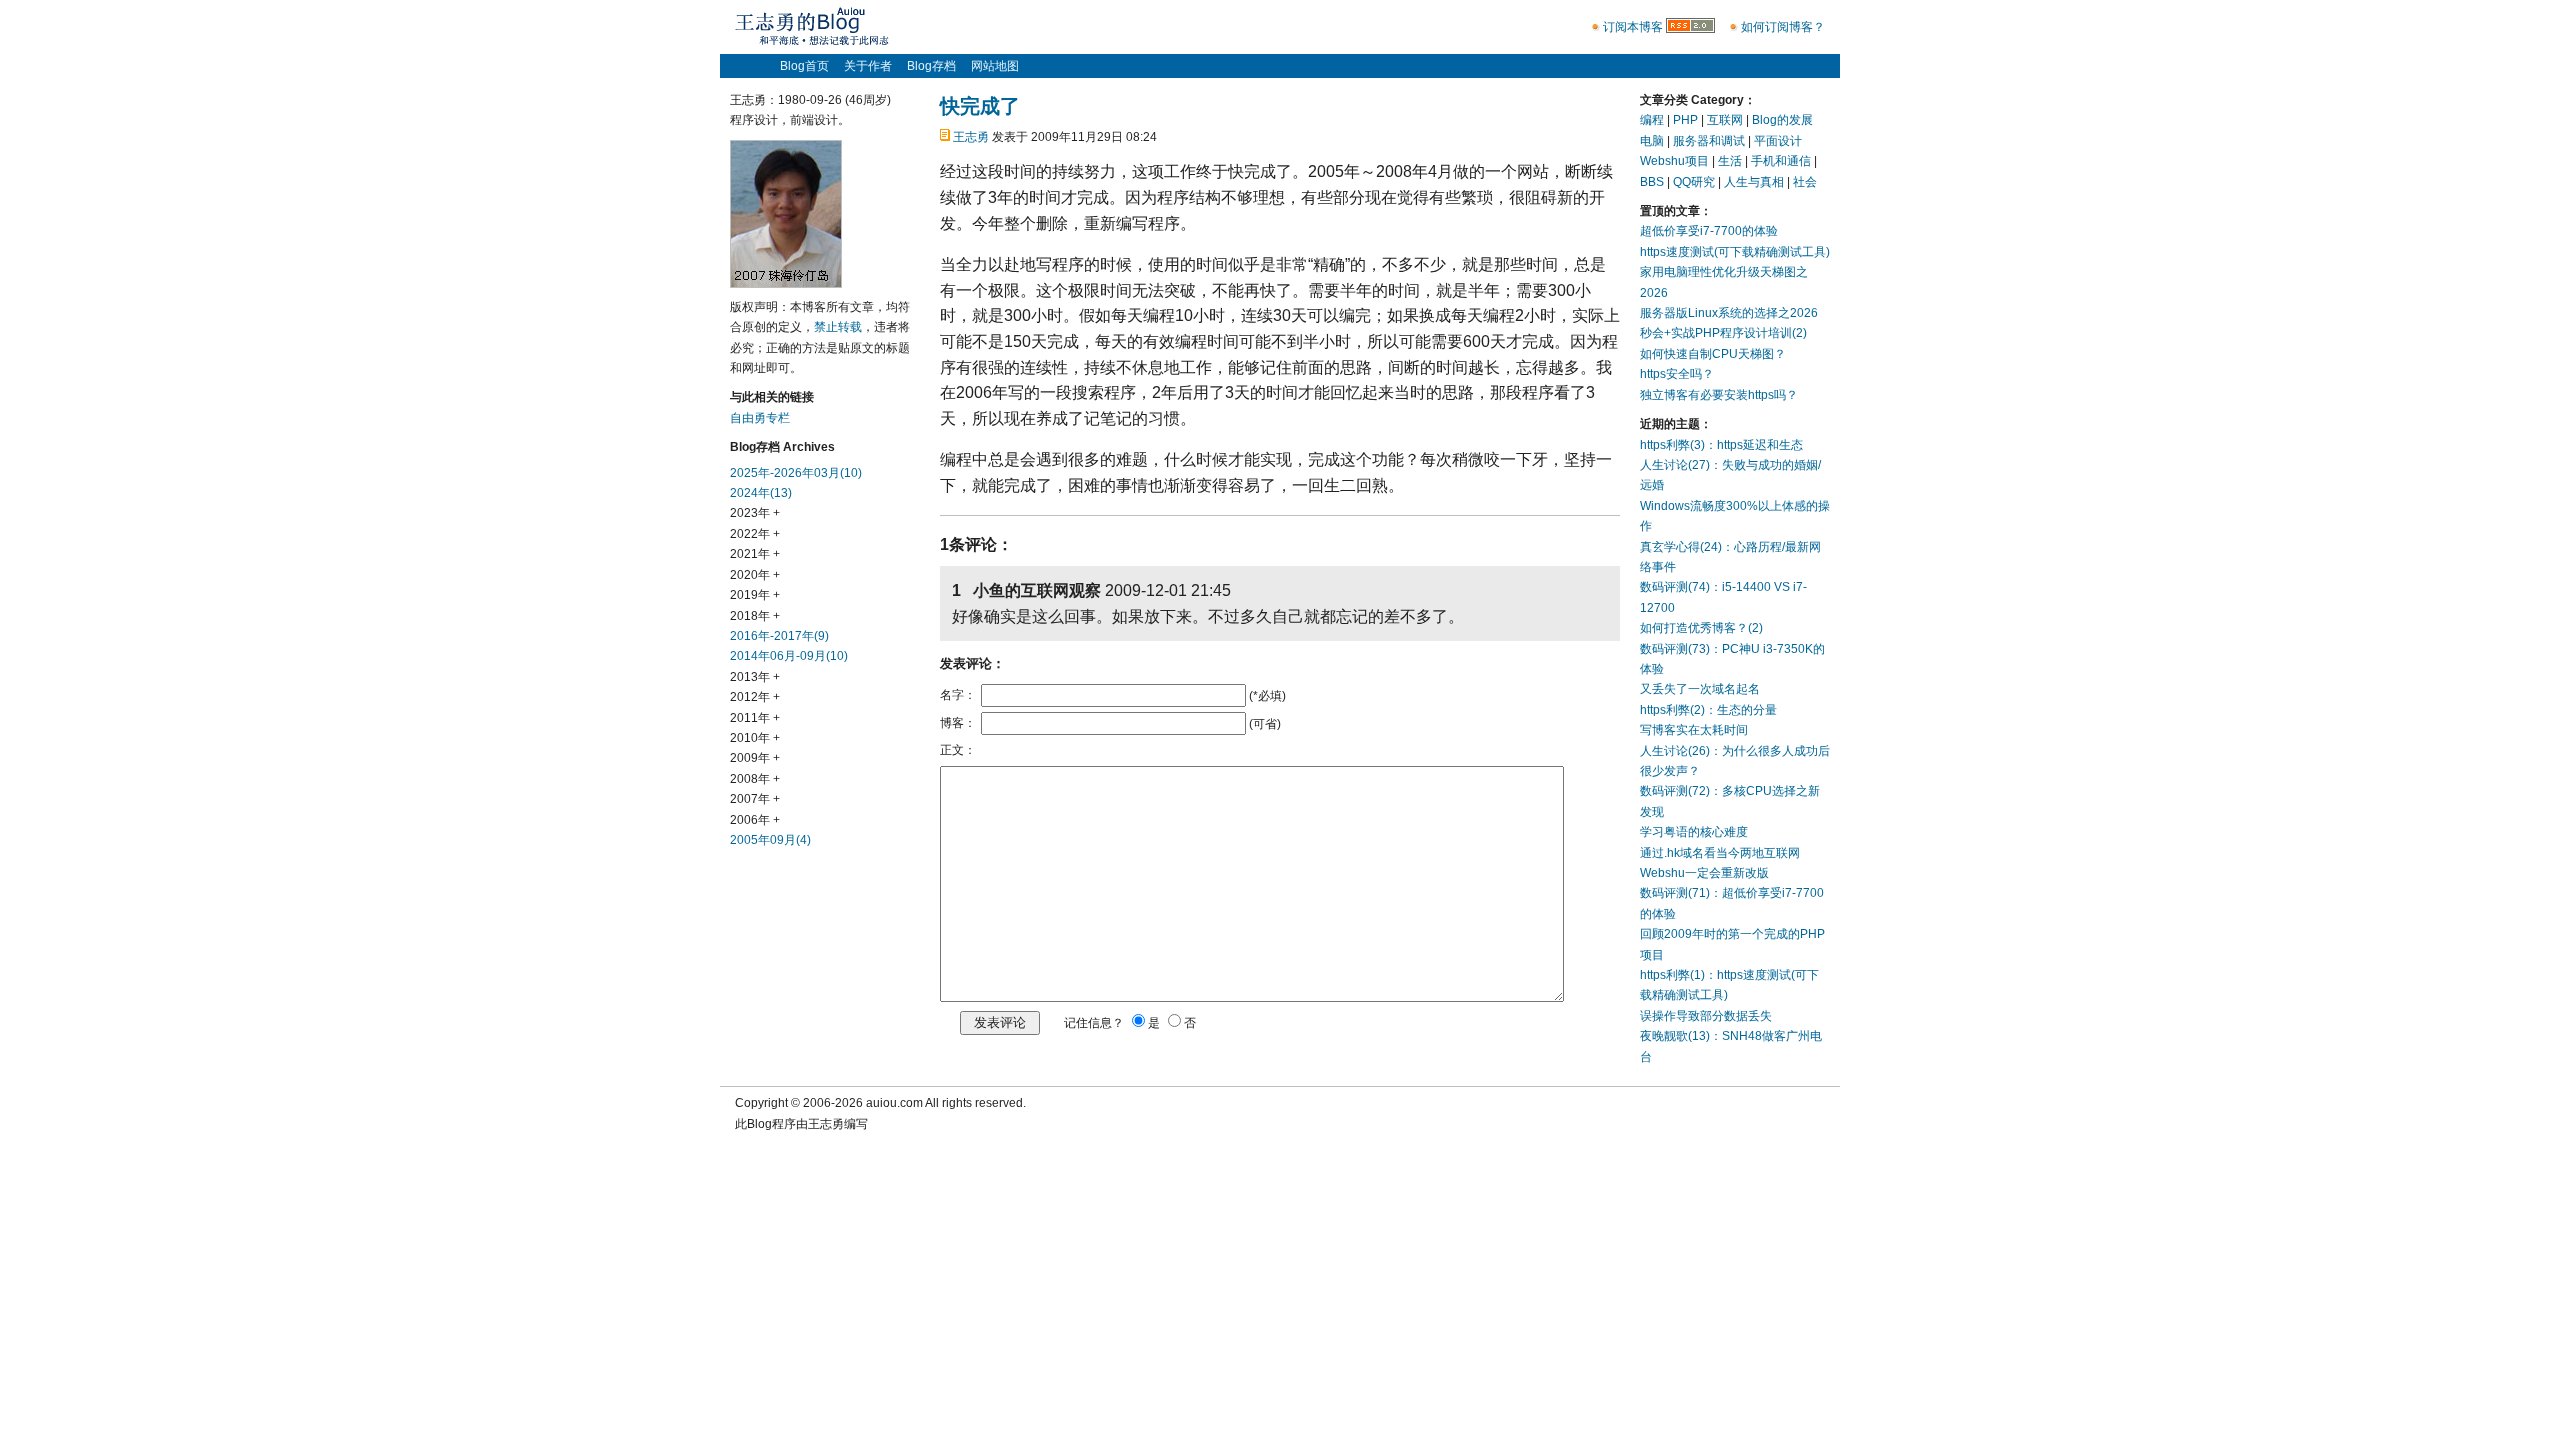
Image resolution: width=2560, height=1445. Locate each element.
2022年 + (755, 534)
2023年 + (755, 513)
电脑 (1652, 141)
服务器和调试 (1709, 141)
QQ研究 (1694, 182)
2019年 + (755, 595)
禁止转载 (838, 327)
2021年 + (755, 554)
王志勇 (971, 137)
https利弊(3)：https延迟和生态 (1721, 445)
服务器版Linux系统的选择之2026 (1729, 313)
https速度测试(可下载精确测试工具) (1735, 252)
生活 (1730, 161)
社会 (1805, 182)
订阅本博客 (1633, 27)
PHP (1685, 120)
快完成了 (980, 106)
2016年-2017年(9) (779, 636)
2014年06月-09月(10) (789, 656)
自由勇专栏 (760, 418)
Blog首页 (804, 66)
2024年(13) (761, 493)
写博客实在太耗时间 (1694, 730)
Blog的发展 (1782, 120)
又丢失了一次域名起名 (1700, 689)
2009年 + (755, 758)
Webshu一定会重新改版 (1704, 873)
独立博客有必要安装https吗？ (1719, 395)
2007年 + (755, 799)
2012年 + (755, 697)
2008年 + (755, 779)
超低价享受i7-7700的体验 (1709, 231)
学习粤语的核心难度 (1694, 832)
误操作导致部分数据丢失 (1706, 1016)
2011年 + (755, 718)
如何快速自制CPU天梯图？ (1713, 354)
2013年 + (755, 677)
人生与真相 (1754, 182)
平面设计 (1778, 141)
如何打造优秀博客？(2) (1701, 628)
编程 (1652, 120)
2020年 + (755, 575)
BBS (1652, 182)
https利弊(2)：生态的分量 (1708, 710)
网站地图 (995, 66)
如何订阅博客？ (1783, 27)
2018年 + (755, 616)
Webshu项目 (1674, 161)
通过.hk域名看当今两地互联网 (1720, 853)
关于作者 (868, 66)
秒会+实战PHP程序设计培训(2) (1723, 333)
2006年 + (755, 820)
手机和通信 (1781, 161)
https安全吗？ (1677, 374)
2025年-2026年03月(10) (796, 473)
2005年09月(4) (770, 840)
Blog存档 (931, 66)
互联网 (1725, 120)
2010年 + (755, 738)
